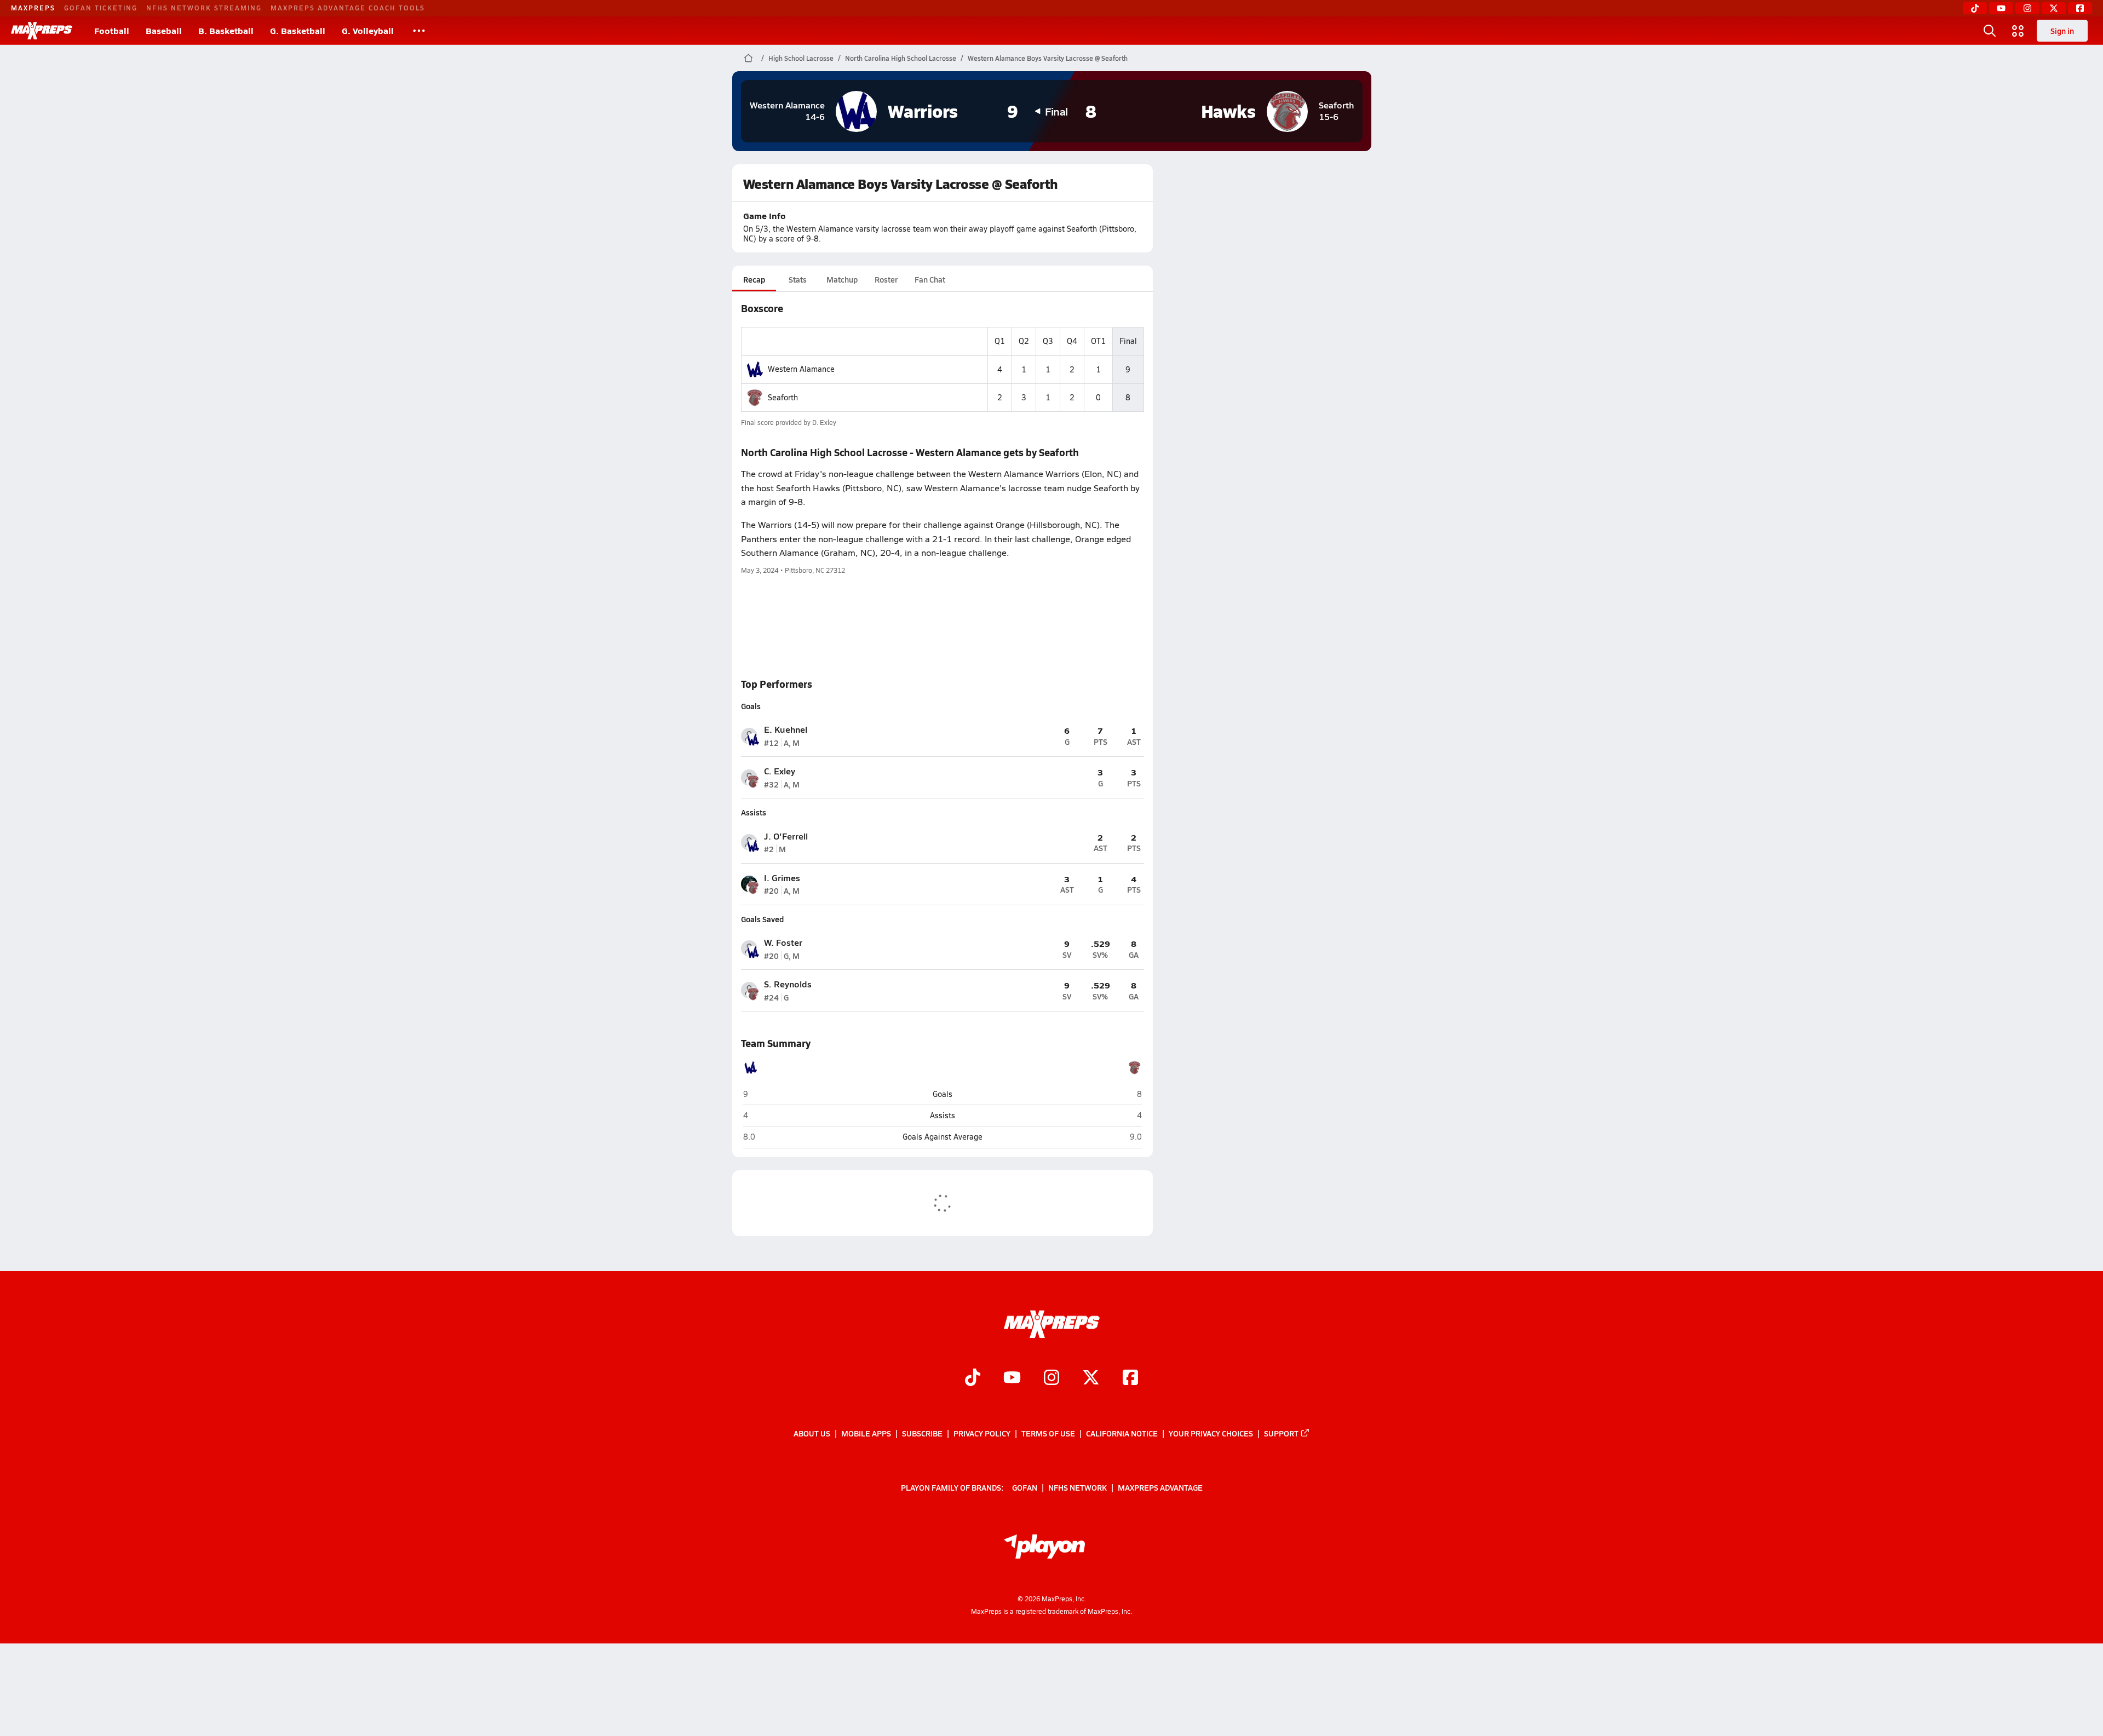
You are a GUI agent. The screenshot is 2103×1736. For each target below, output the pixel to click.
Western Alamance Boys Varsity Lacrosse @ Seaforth (1048, 58)
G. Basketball (298, 30)
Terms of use (1048, 1433)
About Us (812, 1433)
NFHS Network (1078, 1487)
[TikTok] (1975, 8)
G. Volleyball (368, 30)
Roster (886, 279)
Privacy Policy (982, 1433)
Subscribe (922, 1433)
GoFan (1025, 1487)
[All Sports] (419, 31)
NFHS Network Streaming (204, 8)
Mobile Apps (866, 1433)
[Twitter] (2054, 8)
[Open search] (1990, 31)
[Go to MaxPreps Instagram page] (1051, 1378)
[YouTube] (2001, 8)
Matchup (842, 279)
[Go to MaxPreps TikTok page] (973, 1378)
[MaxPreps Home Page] (748, 58)
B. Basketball (226, 30)
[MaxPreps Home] (42, 31)
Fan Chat (930, 279)
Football (112, 30)
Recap (754, 279)
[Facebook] (2080, 8)
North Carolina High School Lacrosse (901, 58)
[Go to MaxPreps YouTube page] (1012, 1378)
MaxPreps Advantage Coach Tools (348, 8)
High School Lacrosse (801, 58)
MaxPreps (33, 8)
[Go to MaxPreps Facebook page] (1130, 1378)
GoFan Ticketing (101, 8)
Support (1281, 1433)
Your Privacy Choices (1211, 1433)
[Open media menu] (2018, 31)
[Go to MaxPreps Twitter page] (1091, 1378)
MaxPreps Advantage (1160, 1487)
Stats (798, 279)
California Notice (1122, 1433)
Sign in (2062, 31)
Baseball (164, 30)
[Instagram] (2027, 8)
